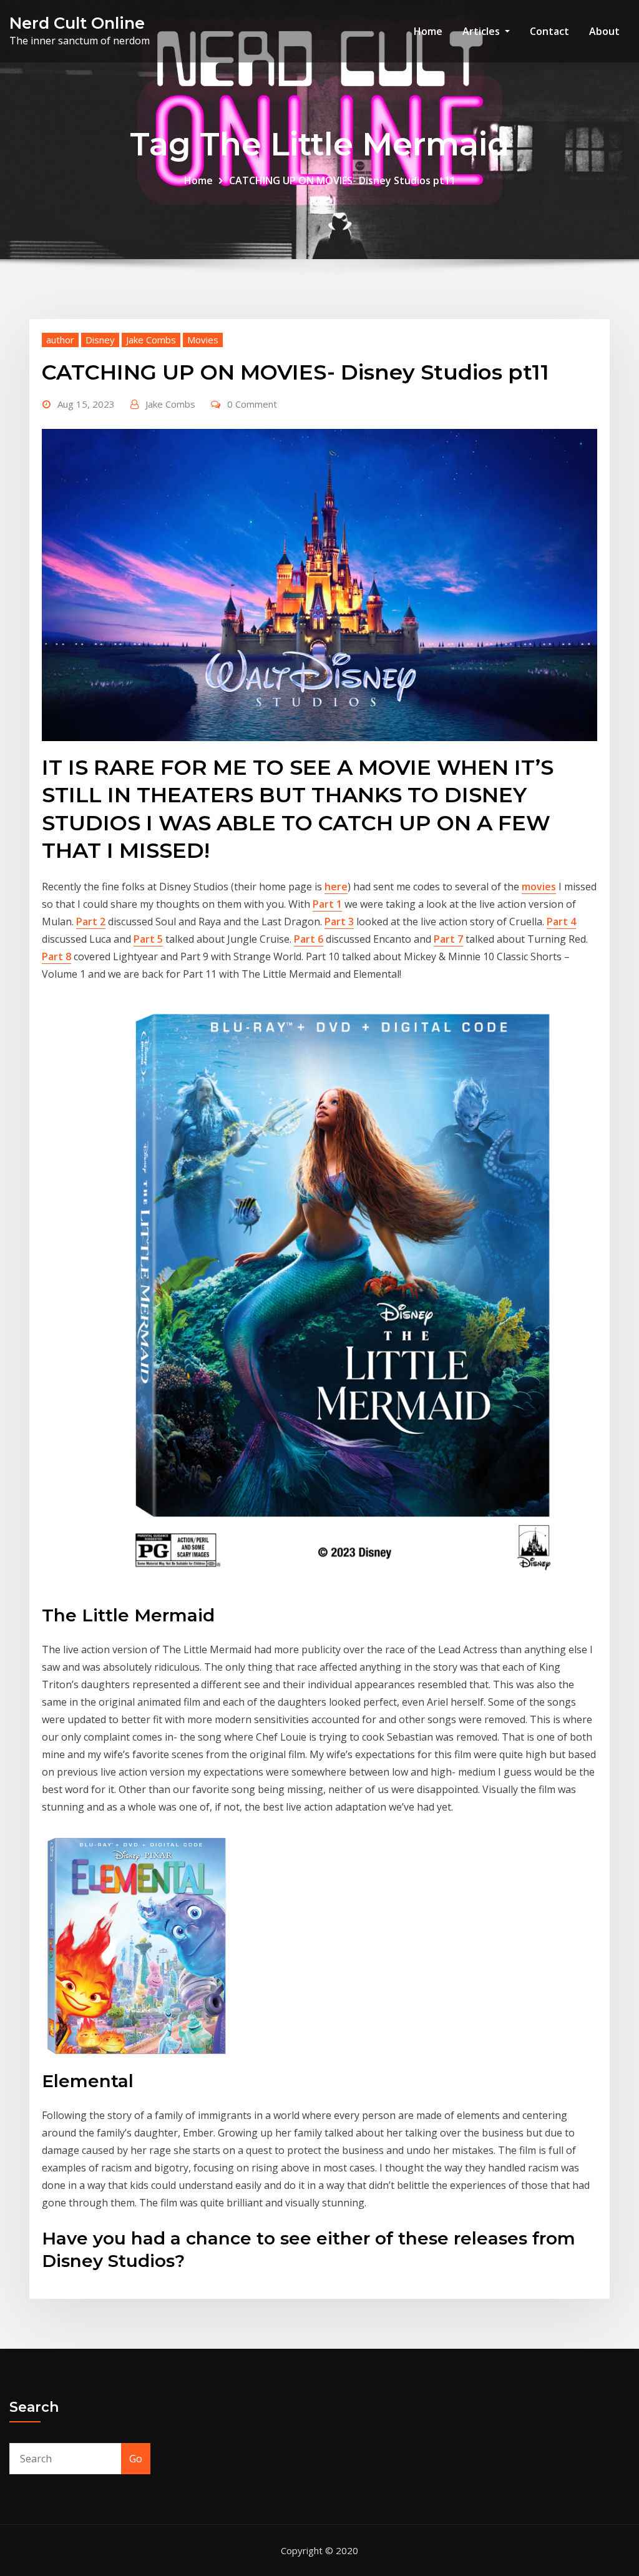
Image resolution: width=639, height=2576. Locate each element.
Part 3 (339, 922)
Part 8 (56, 956)
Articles (482, 31)
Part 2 (91, 922)
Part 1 (327, 904)
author (60, 340)
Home (428, 31)
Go (136, 2459)
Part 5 (148, 939)
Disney (100, 340)
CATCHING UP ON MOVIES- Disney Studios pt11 (342, 180)
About (604, 31)
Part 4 (561, 922)
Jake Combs (151, 340)
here (336, 887)
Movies (203, 340)
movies (539, 887)
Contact (549, 31)
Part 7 (448, 939)
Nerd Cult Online (77, 23)
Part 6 (309, 939)
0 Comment (252, 404)
